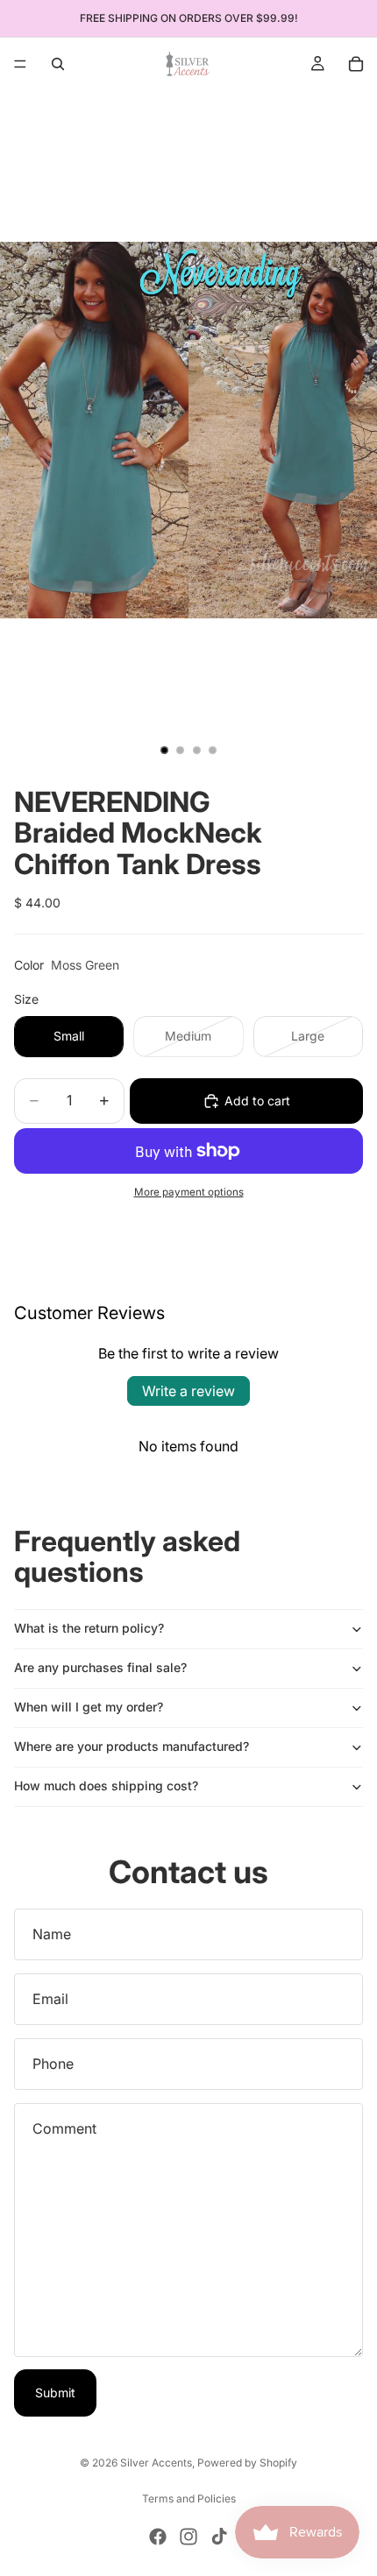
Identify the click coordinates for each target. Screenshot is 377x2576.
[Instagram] (188, 2537)
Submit (55, 2393)
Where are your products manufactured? (132, 1746)
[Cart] (356, 64)
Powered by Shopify (247, 2463)
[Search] (58, 64)
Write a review (188, 1391)
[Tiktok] (219, 2537)
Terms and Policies (189, 2498)
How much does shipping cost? (106, 1786)
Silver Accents (156, 2463)
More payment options (189, 1192)
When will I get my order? (89, 1707)
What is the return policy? (89, 1628)
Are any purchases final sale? (100, 1667)
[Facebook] (158, 2537)
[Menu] (20, 64)
